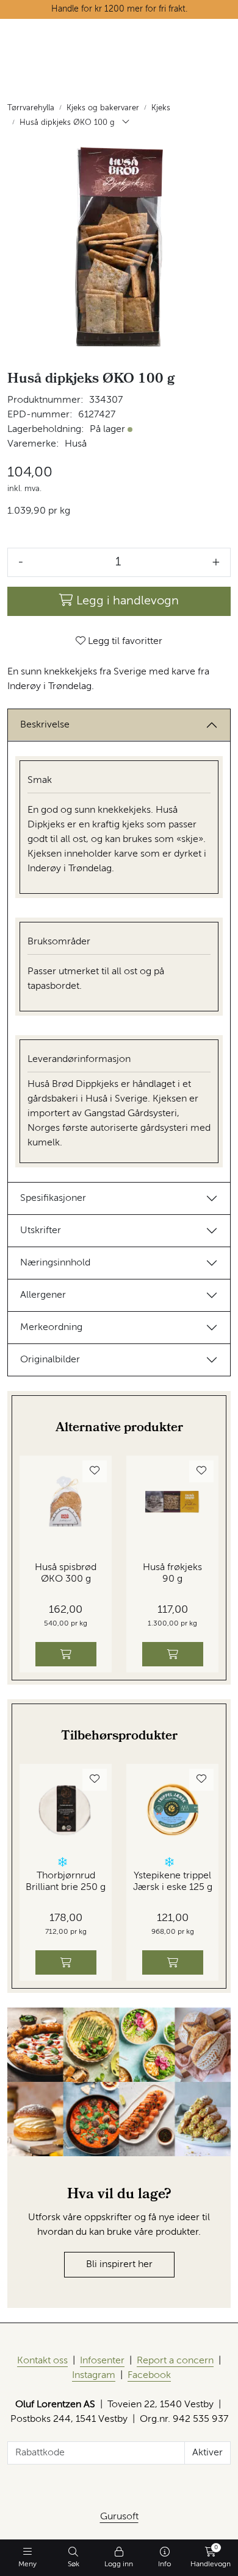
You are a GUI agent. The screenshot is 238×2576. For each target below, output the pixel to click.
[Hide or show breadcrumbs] (126, 123)
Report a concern (175, 2361)
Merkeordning (51, 1328)
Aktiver (207, 2453)
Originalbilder (50, 1360)
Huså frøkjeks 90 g (172, 1573)
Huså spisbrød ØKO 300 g (66, 1573)
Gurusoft (119, 2517)
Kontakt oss (42, 2361)
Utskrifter (41, 1231)
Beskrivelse (45, 725)
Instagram (94, 2376)
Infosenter (102, 2361)
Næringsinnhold (55, 1263)
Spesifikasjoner (53, 1198)
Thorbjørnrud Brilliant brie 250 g (66, 1882)
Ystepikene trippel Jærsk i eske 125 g (173, 1882)
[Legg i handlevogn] (66, 1654)
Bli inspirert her (119, 2265)
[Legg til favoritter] (95, 1471)
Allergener (43, 1295)
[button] (63, 1862)
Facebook (149, 2376)
